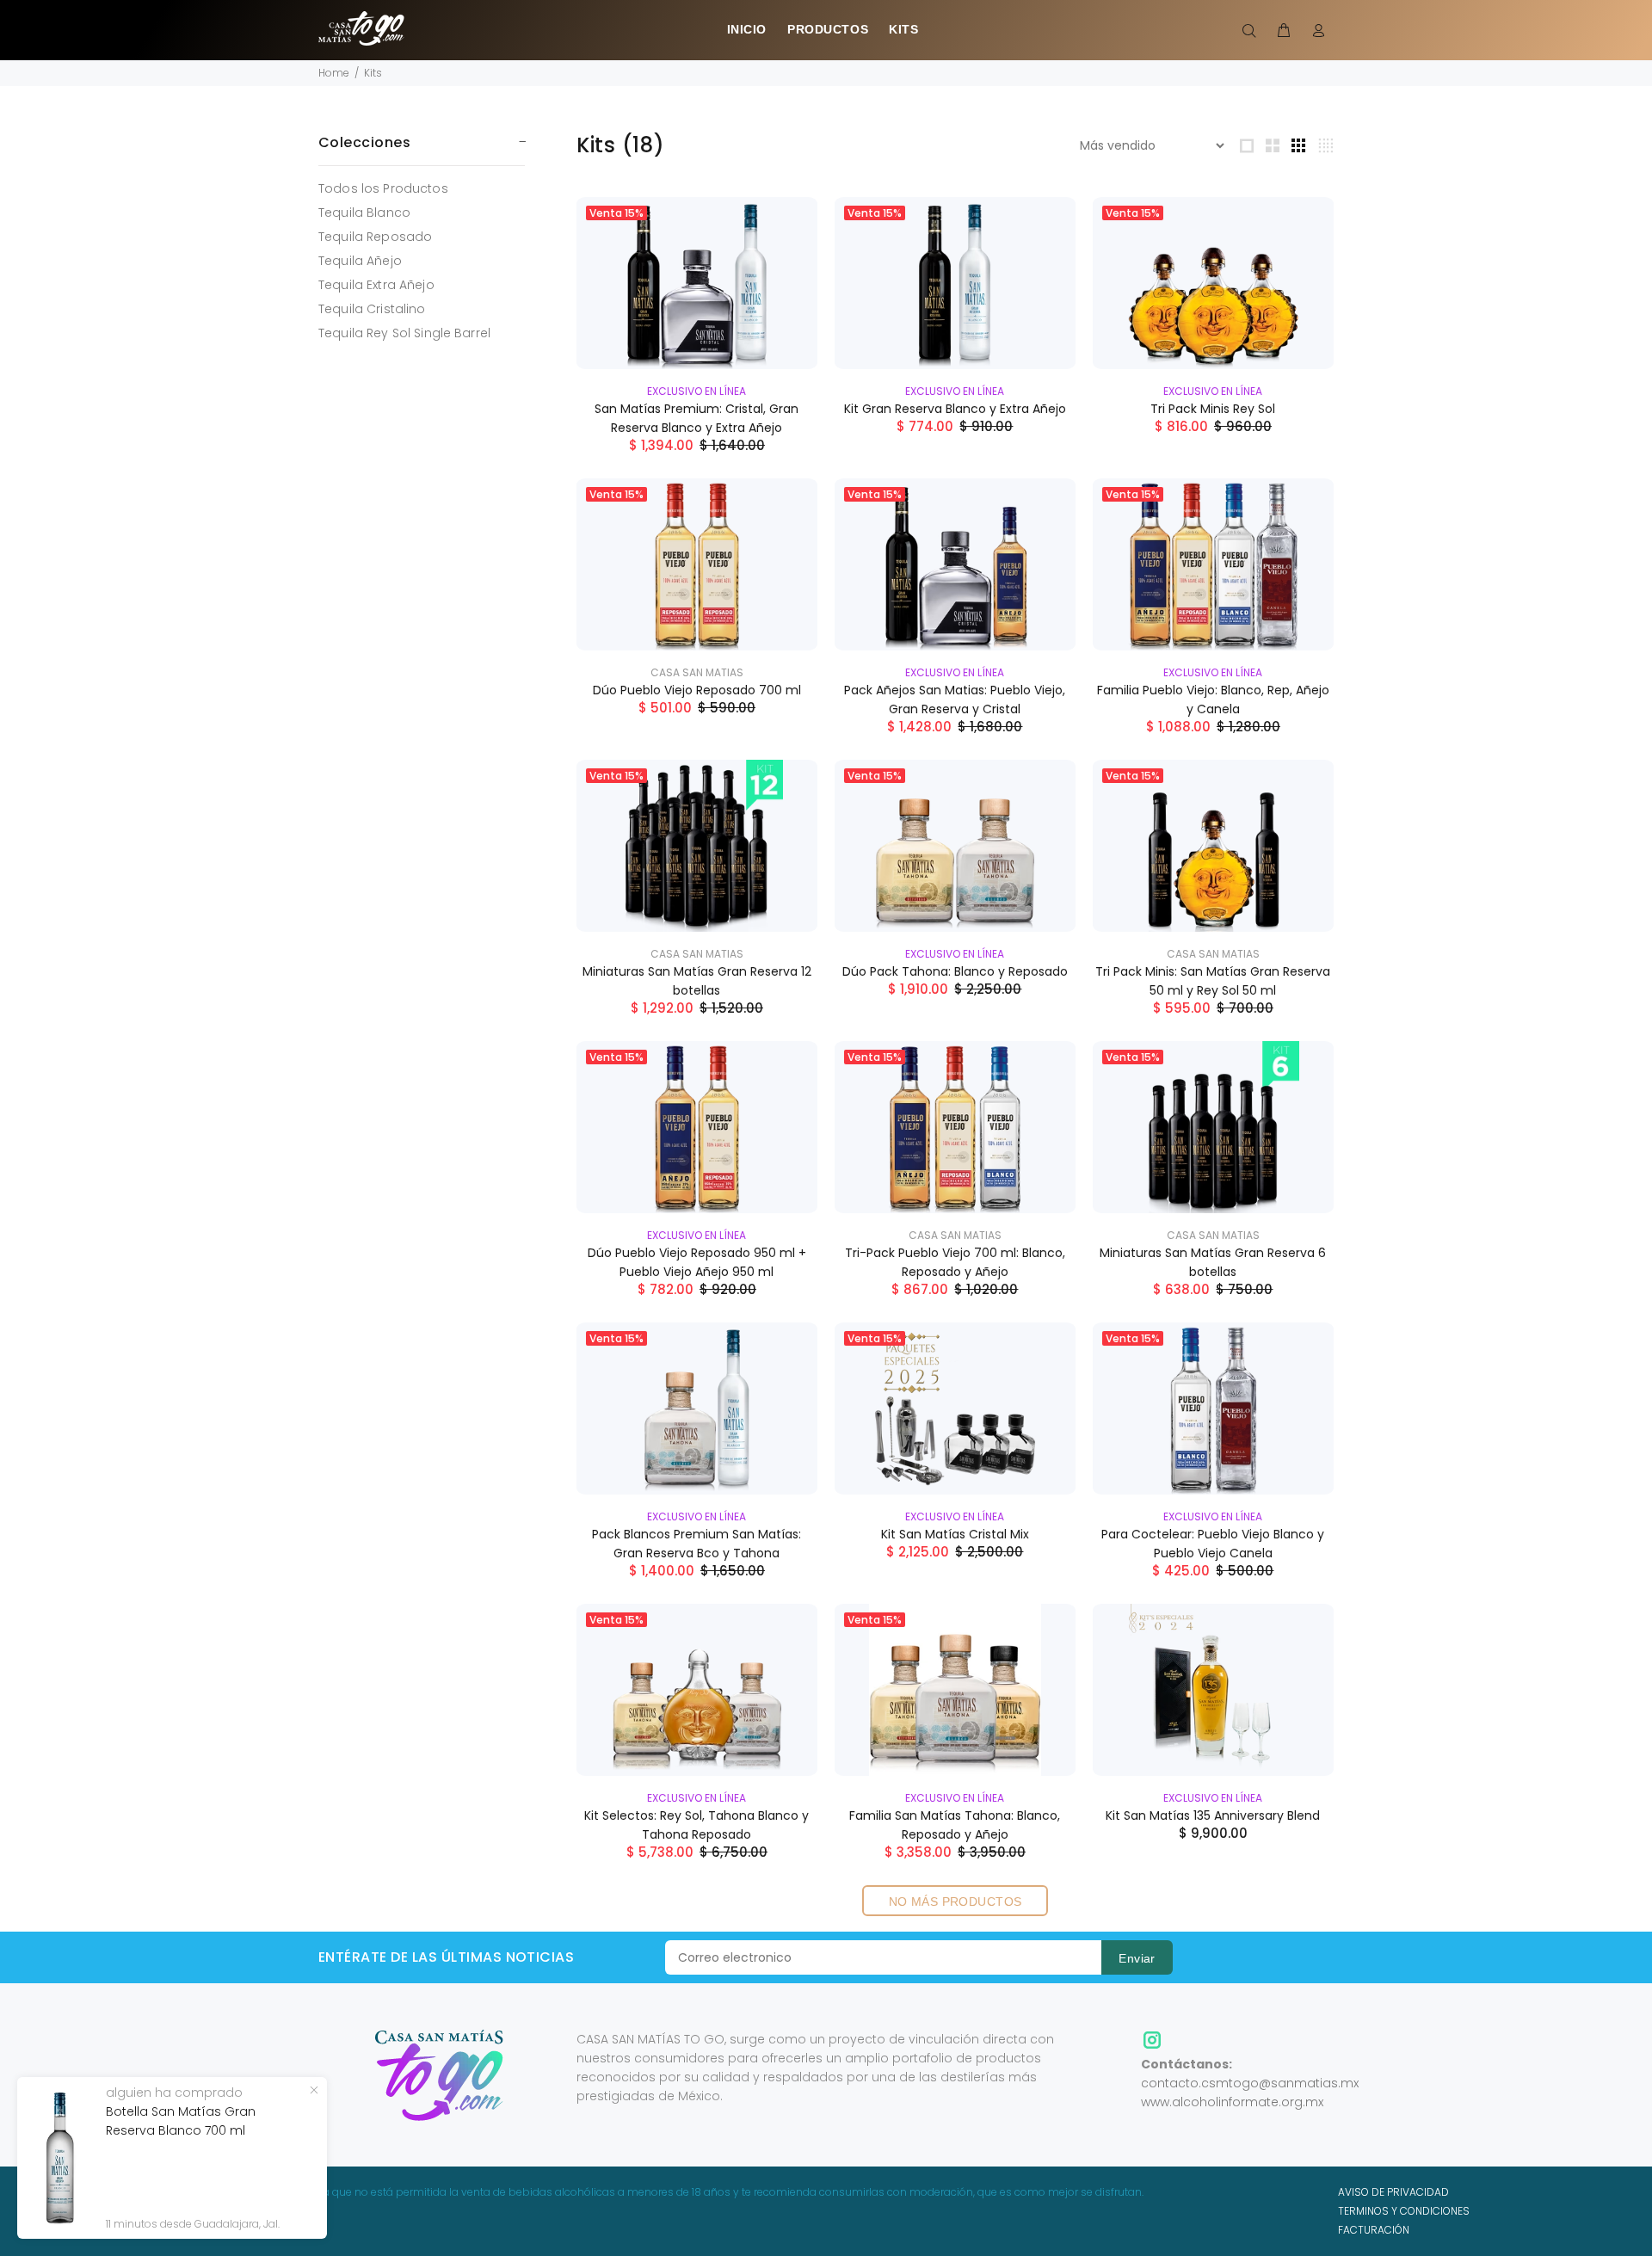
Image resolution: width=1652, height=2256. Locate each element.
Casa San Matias (697, 672)
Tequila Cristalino (372, 309)
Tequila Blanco (364, 213)
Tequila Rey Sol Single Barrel (404, 333)
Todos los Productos (383, 188)
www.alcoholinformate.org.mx (1232, 2102)
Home (334, 73)
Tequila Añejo (360, 261)
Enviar (1137, 1958)
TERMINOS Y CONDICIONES (1404, 2211)
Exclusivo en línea (697, 391)
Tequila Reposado (375, 237)
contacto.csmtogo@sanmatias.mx (1250, 2083)
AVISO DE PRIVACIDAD (1393, 2192)
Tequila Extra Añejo (376, 285)
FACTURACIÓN (1374, 2230)
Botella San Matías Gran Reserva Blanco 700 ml (181, 2121)
